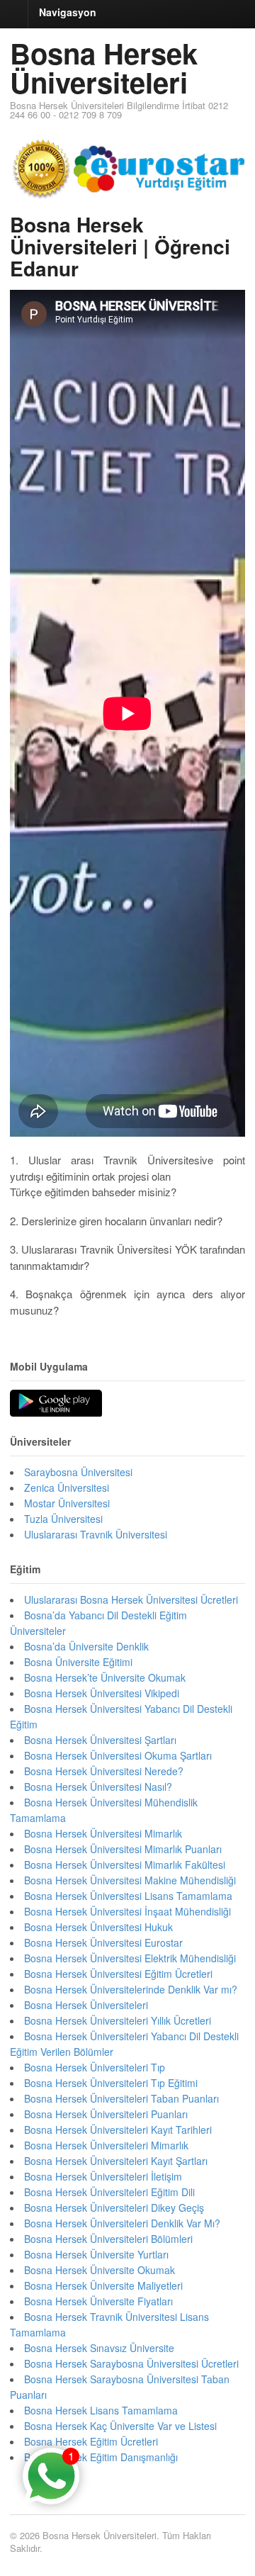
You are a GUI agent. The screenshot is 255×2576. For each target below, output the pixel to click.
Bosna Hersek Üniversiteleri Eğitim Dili (109, 2192)
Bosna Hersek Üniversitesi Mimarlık (103, 1833)
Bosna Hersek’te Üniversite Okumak (105, 1677)
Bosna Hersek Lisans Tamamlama (101, 2410)
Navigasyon (68, 12)
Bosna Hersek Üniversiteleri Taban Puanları (121, 2098)
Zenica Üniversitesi (67, 1487)
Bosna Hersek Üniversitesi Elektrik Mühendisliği (130, 1958)
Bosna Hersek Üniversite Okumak (100, 2270)
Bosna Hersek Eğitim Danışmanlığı (101, 2457)
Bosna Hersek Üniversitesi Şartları (100, 1740)
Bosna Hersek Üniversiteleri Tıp (95, 2067)
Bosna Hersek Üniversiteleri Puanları (106, 2114)
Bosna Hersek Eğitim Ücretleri (91, 2441)
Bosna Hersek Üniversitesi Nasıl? (98, 1787)
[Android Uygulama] (56, 1404)
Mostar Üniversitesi (67, 1503)
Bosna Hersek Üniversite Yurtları (96, 2254)
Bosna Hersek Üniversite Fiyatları (98, 2301)
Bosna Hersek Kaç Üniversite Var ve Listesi (120, 2426)
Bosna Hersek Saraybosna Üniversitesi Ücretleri (131, 2363)
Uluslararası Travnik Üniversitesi (96, 1534)
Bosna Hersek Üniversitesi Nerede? (104, 1771)
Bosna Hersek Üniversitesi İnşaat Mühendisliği (127, 1911)
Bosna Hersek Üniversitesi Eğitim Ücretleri (118, 1974)
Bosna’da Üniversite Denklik (86, 1646)
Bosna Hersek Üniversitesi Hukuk (98, 1927)
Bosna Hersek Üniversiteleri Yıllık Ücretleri (118, 2020)
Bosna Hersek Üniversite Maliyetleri (103, 2285)
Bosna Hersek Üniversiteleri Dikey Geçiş (114, 2207)
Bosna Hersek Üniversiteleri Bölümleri (108, 2239)
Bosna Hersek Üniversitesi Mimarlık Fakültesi (125, 1864)
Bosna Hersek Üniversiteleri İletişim (103, 2176)
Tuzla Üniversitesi (63, 1519)
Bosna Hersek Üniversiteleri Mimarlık (106, 2145)
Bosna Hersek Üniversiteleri (104, 67)
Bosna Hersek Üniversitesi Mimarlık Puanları (123, 1849)
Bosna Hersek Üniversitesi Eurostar (103, 1942)
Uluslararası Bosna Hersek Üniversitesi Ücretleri (131, 1599)
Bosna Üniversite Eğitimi (78, 1662)
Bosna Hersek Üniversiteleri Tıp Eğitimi (111, 2083)
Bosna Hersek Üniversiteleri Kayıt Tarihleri (118, 2130)
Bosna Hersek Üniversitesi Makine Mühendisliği (130, 1880)
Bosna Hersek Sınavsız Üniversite (99, 2348)
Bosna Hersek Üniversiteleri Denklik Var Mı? (122, 2223)
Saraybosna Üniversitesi (78, 1472)
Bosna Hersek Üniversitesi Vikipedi (102, 1693)
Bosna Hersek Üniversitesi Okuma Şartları (118, 1755)
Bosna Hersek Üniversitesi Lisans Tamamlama (128, 1896)
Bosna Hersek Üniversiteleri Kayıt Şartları (116, 2161)
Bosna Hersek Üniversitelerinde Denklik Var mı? (131, 1989)
